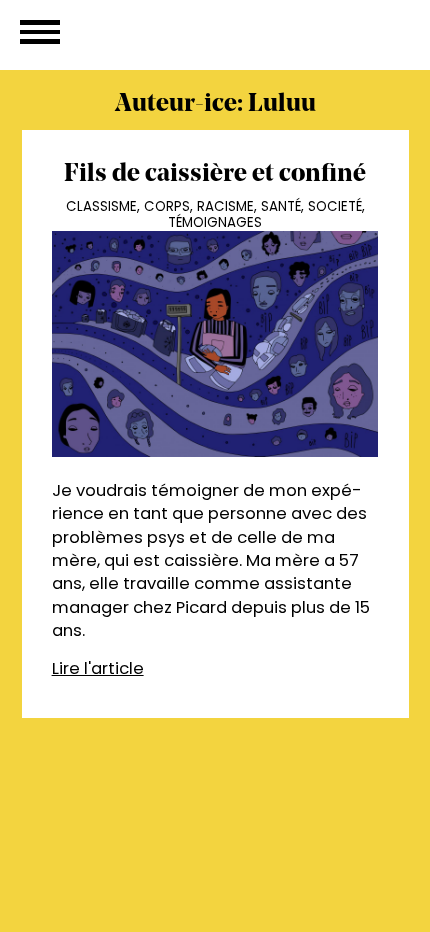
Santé (281, 206)
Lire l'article (98, 668)
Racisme (225, 206)
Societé (335, 206)
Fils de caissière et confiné (215, 174)
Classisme (101, 206)
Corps (167, 206)
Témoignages (215, 222)
